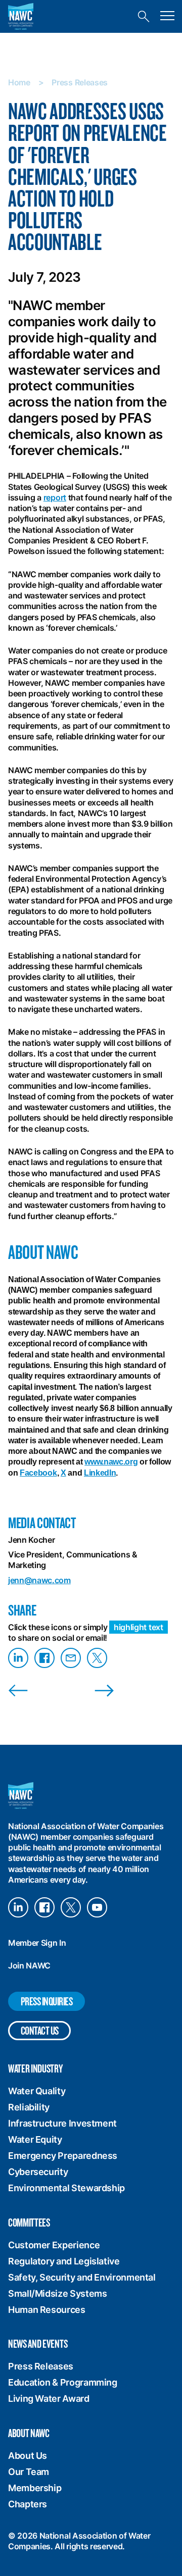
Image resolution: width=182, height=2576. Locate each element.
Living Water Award (49, 2398)
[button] (167, 16)
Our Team (29, 2472)
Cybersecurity (38, 2172)
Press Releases (80, 82)
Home (19, 82)
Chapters (28, 2504)
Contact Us (40, 2030)
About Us (28, 2456)
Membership (35, 2488)
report (55, 497)
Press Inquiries (47, 2001)
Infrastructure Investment (62, 2123)
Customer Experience (54, 2245)
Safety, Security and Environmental (82, 2277)
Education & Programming (63, 2382)
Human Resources (47, 2310)
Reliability (29, 2107)
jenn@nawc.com (39, 1580)
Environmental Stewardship (66, 2188)
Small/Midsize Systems (57, 2293)
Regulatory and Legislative (64, 2261)
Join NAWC (29, 1965)
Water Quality (37, 2091)
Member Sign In (37, 1943)
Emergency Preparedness (63, 2156)
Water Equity (35, 2139)
